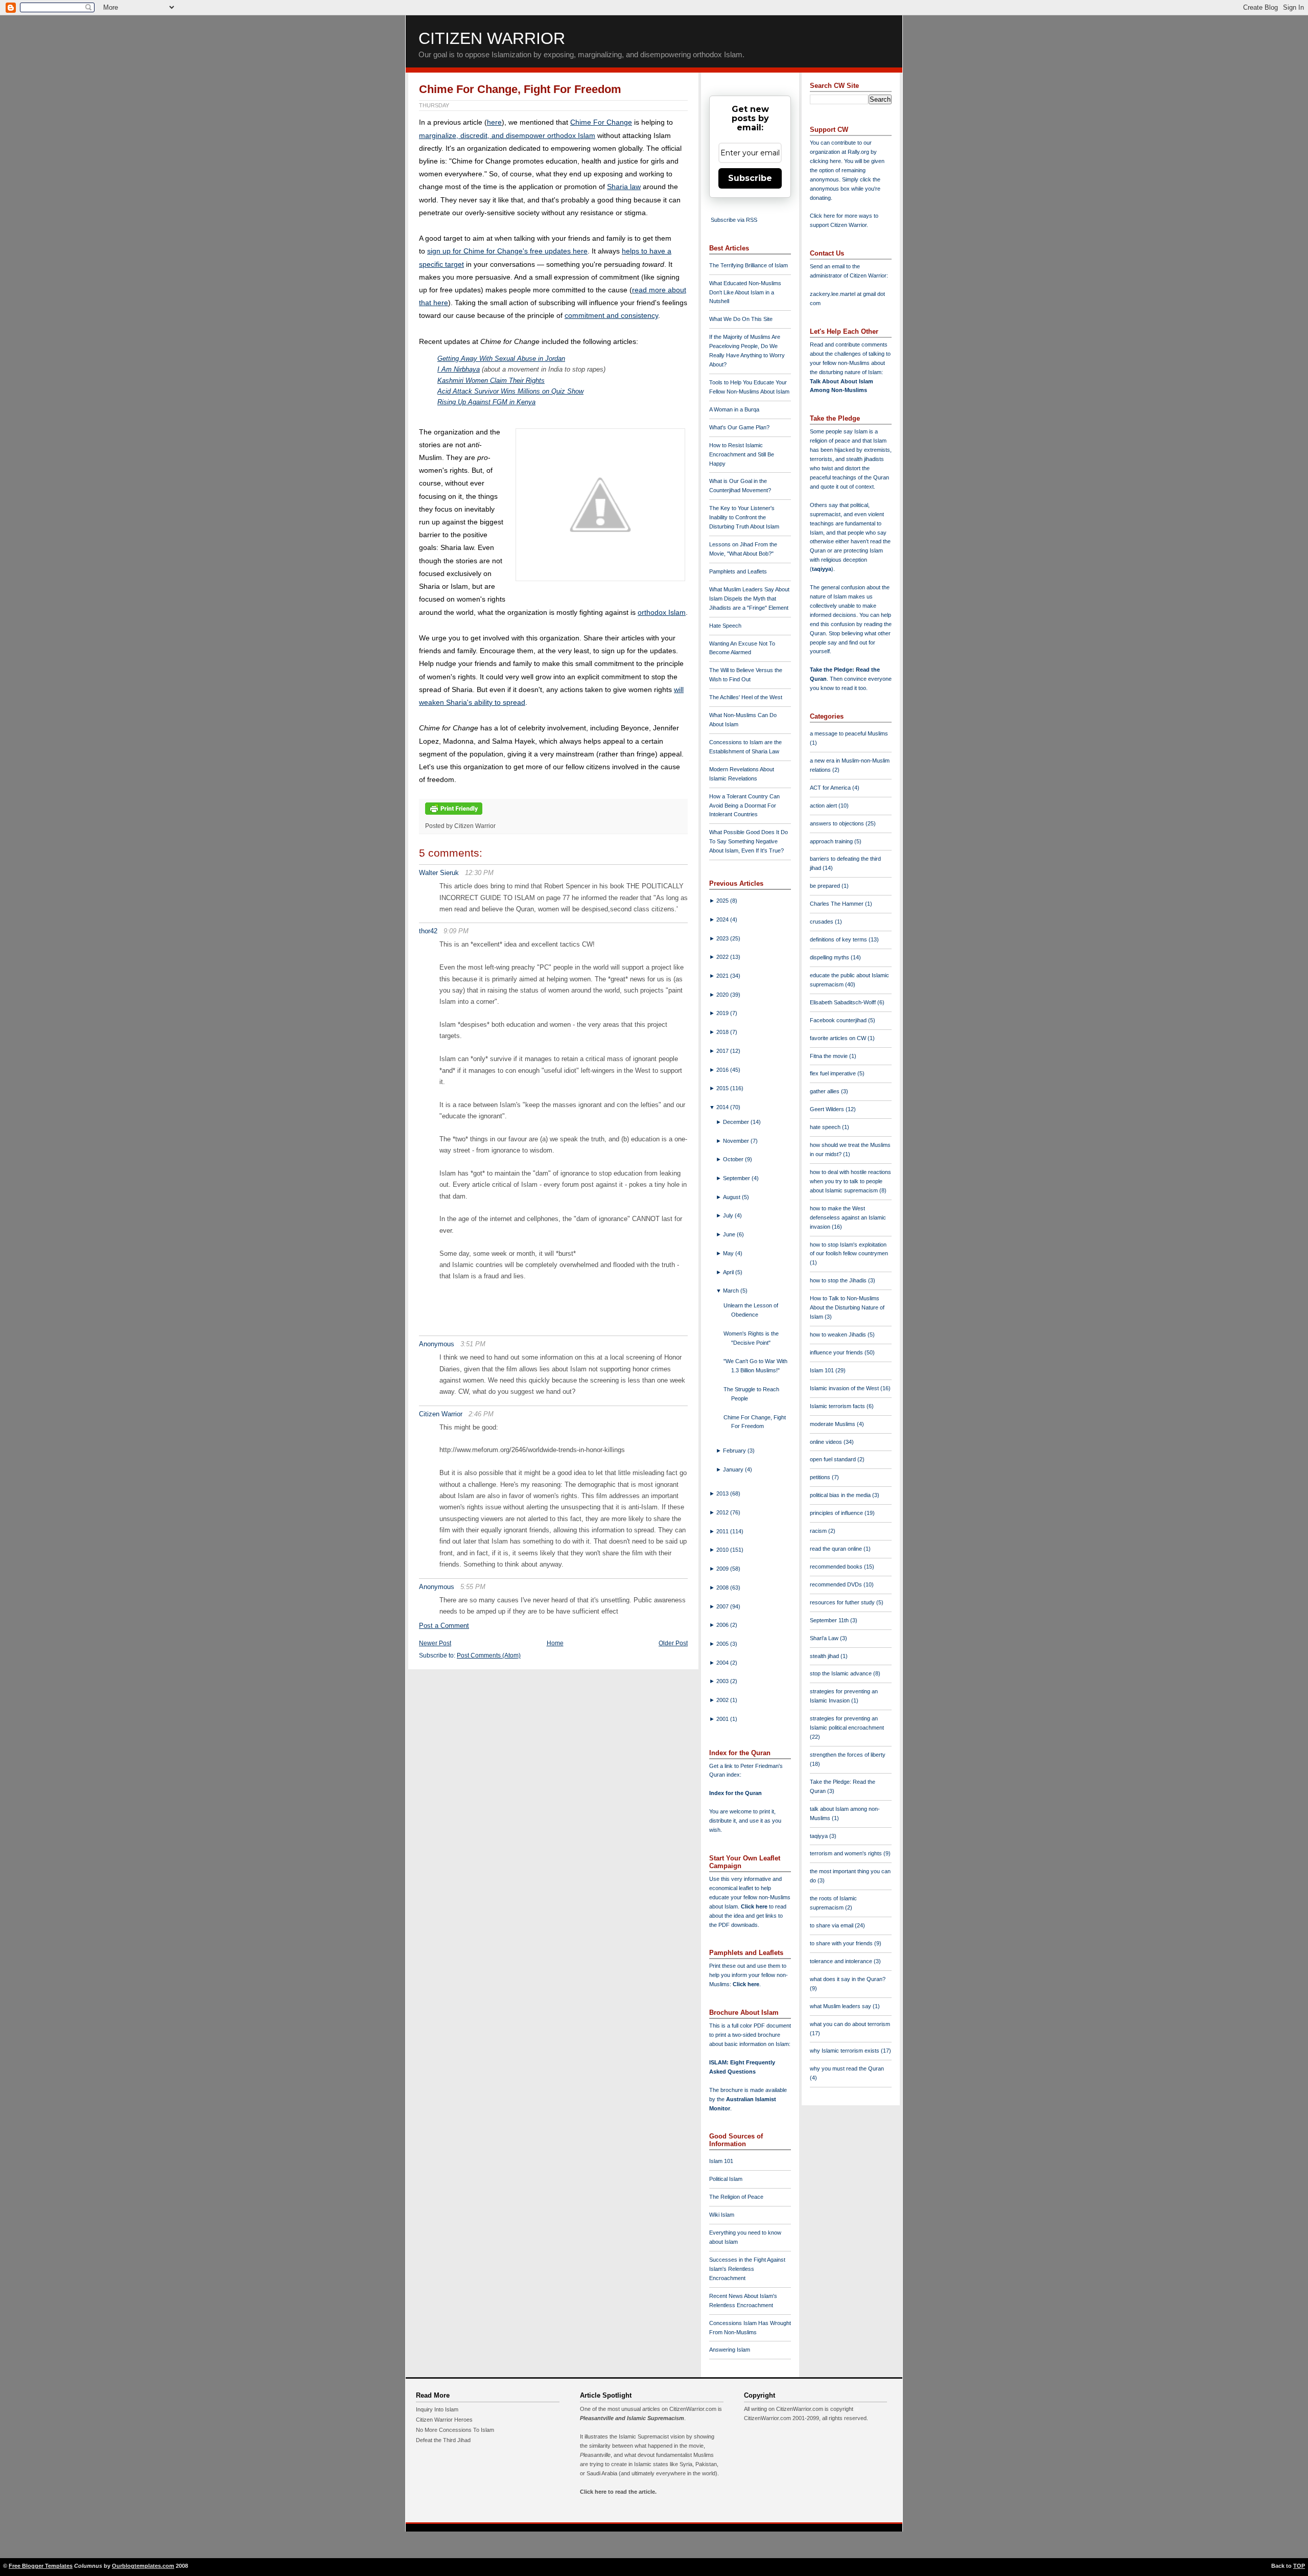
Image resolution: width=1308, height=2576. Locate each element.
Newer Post (435, 1643)
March (732, 1291)
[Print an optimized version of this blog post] (454, 815)
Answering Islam (730, 2350)
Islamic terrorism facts (838, 1406)
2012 (723, 1512)
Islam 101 (721, 2161)
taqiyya (822, 569)
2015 (723, 1088)
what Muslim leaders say (841, 2006)
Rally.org (858, 152)
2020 (723, 995)
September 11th (830, 1620)
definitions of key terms (839, 939)
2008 (723, 1588)
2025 (723, 901)
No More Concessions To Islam (455, 2430)
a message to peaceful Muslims (849, 733)
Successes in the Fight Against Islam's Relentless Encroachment (747, 2269)
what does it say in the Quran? (848, 1979)
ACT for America (831, 788)
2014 (723, 1107)
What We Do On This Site (741, 319)
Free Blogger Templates (41, 2566)
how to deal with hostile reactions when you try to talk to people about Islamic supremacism (850, 1181)
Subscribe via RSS (734, 220)
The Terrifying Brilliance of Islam (749, 265)
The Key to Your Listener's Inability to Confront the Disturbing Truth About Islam (744, 517)
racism (819, 1531)
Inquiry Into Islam (437, 2409)
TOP (1299, 2566)
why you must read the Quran (847, 2068)
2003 (723, 1681)
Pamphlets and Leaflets (738, 571)
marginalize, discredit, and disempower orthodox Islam (507, 135)
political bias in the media (841, 1495)
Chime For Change (601, 122)
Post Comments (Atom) (489, 1655)
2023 (723, 938)
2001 (723, 1719)
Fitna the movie (830, 1056)
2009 (723, 1569)
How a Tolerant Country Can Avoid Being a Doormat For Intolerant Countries (744, 806)
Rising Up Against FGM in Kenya (486, 402)
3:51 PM (473, 1344)
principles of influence (837, 1513)
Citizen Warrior (492, 38)
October (734, 1159)
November (737, 1141)
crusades (822, 922)
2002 (723, 1700)
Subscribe (750, 178)
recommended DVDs (837, 1584)
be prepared (826, 886)
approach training (832, 841)
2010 (723, 1550)
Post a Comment (444, 1626)
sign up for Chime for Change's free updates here (507, 251)
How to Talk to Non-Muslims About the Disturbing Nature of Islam (847, 1307)
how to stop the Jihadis (839, 1280)
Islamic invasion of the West (845, 1388)
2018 (723, 1032)
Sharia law (624, 187)
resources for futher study (843, 1602)
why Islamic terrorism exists (845, 2051)
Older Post (673, 1643)
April (729, 1272)
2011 (723, 1531)
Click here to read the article (617, 2492)
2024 (723, 919)
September (737, 1178)
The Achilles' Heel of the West (746, 697)
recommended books (837, 1567)
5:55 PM (473, 1587)
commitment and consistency (611, 315)
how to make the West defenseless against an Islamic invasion (848, 1217)
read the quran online (837, 1549)
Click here (746, 1984)
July (729, 1215)
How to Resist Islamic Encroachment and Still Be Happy (742, 454)
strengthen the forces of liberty (848, 1755)
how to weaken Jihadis (839, 1335)
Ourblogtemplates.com (143, 2566)
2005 (723, 1644)
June (730, 1234)
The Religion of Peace (736, 2197)
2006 (723, 1625)
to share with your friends (842, 1943)
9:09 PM (456, 931)
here (494, 122)
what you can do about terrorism (850, 2024)
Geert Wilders (828, 1109)
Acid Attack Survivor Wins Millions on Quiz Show (510, 391)
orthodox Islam (662, 612)
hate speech (826, 1127)
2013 (723, 1493)
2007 (723, 1606)
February (735, 1451)
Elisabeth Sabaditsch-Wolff (844, 1002)
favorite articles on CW (839, 1038)
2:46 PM (481, 1414)
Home (555, 1643)
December (737, 1122)
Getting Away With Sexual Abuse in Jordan (501, 359)
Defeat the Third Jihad (443, 2440)
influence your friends (837, 1352)
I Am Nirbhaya (459, 369)
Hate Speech (725, 626)
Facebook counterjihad (839, 1020)
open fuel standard (834, 1459)
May (729, 1253)
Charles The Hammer (837, 904)
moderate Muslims (833, 1424)
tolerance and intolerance (842, 1961)
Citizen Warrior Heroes (444, 2420)
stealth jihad (825, 1656)
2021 (723, 976)
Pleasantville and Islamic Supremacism (632, 2418)
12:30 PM (479, 873)
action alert (824, 806)
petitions (821, 1477)
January (734, 1469)
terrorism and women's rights (847, 1853)
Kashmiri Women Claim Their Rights (491, 381)
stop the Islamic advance (842, 1673)
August (732, 1197)
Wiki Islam (722, 2215)
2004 (723, 1663)
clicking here (825, 161)
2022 (723, 957)
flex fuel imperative (834, 1073)
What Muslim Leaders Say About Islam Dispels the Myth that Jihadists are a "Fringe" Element (749, 599)
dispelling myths (830, 957)
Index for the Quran (735, 1793)
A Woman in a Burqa (734, 409)
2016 (723, 1070)
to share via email (832, 1925)
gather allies (825, 1091)
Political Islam (726, 2179)
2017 (723, 1051)
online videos (827, 1442)
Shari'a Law (825, 1638)
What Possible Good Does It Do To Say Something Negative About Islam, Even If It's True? (749, 841)
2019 (723, 1013)
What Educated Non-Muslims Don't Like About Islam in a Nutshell (745, 292)
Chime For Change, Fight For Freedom (520, 89)
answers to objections (838, 823)
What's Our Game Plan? (739, 427)
